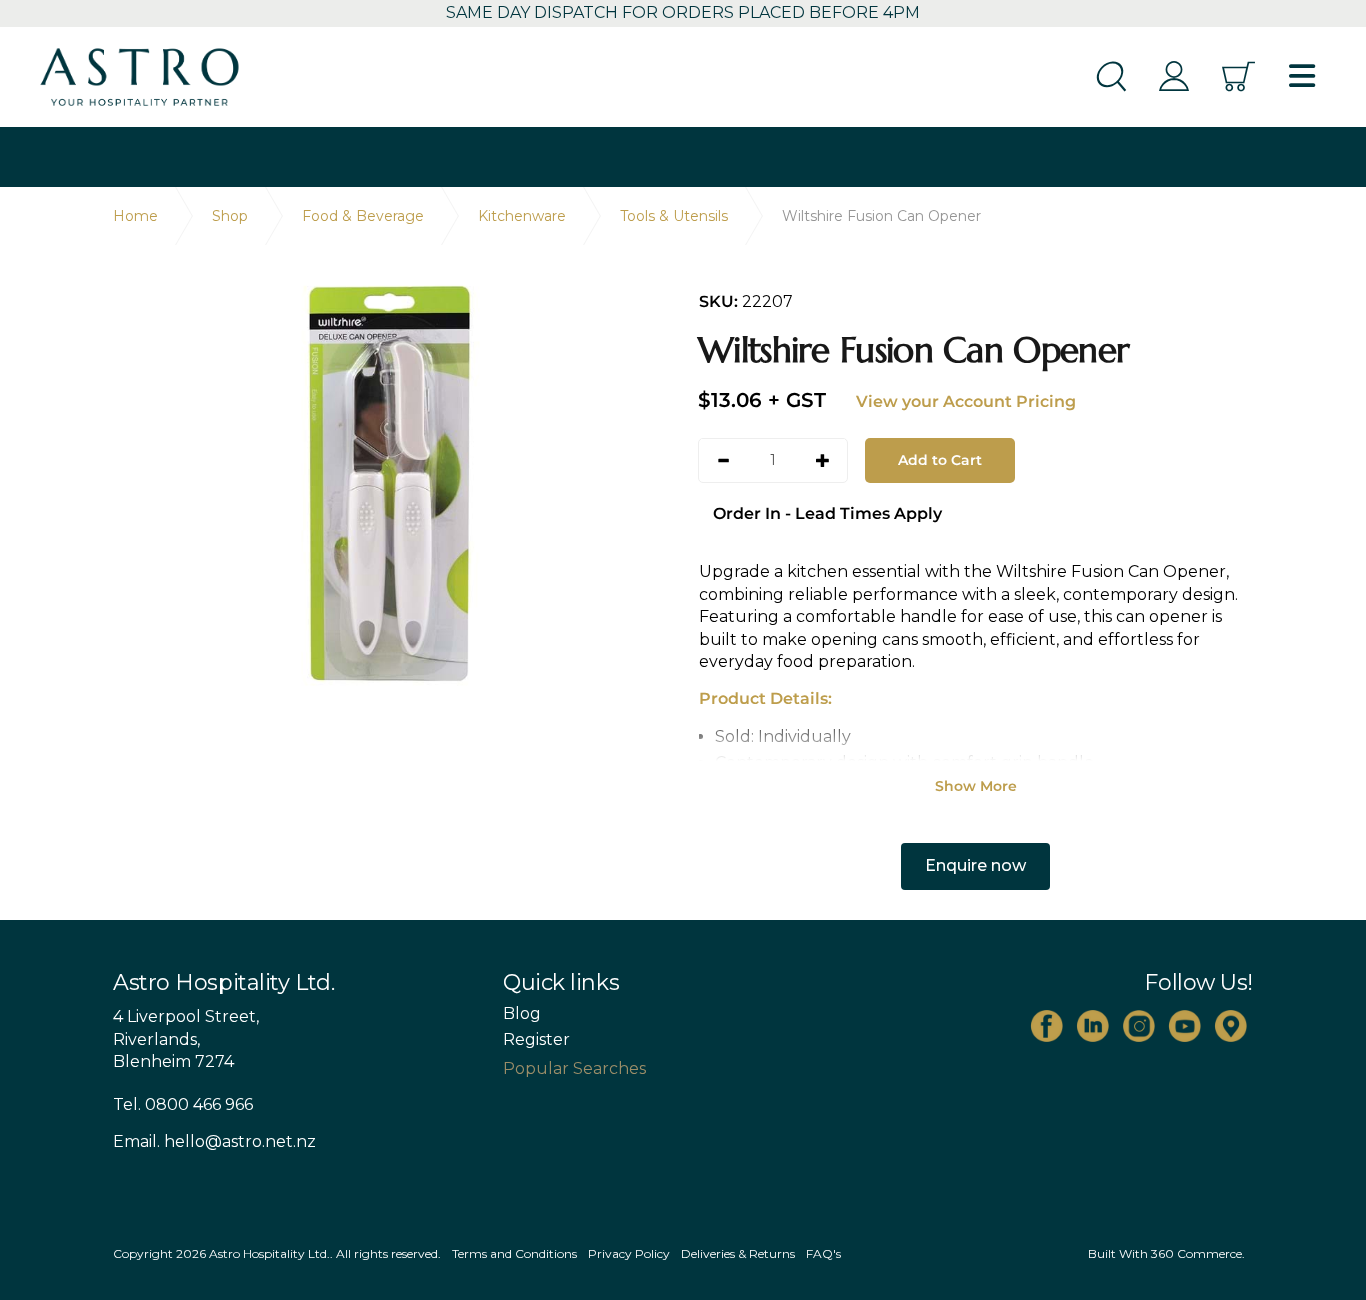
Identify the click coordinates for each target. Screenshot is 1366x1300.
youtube (1185, 1026)
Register (536, 1040)
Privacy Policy (629, 1253)
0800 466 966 (199, 1104)
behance (1231, 1026)
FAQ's (823, 1253)
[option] (390, 483)
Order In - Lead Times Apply (827, 513)
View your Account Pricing (966, 401)
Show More (976, 786)
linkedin (1093, 1026)
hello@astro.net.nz (240, 1141)
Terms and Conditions (514, 1253)
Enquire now (975, 865)
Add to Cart (940, 460)
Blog (522, 1014)
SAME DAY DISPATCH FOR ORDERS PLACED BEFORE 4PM (683, 12)
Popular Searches (574, 1068)
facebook (1047, 1026)
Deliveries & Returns (738, 1253)
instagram (1139, 1026)
